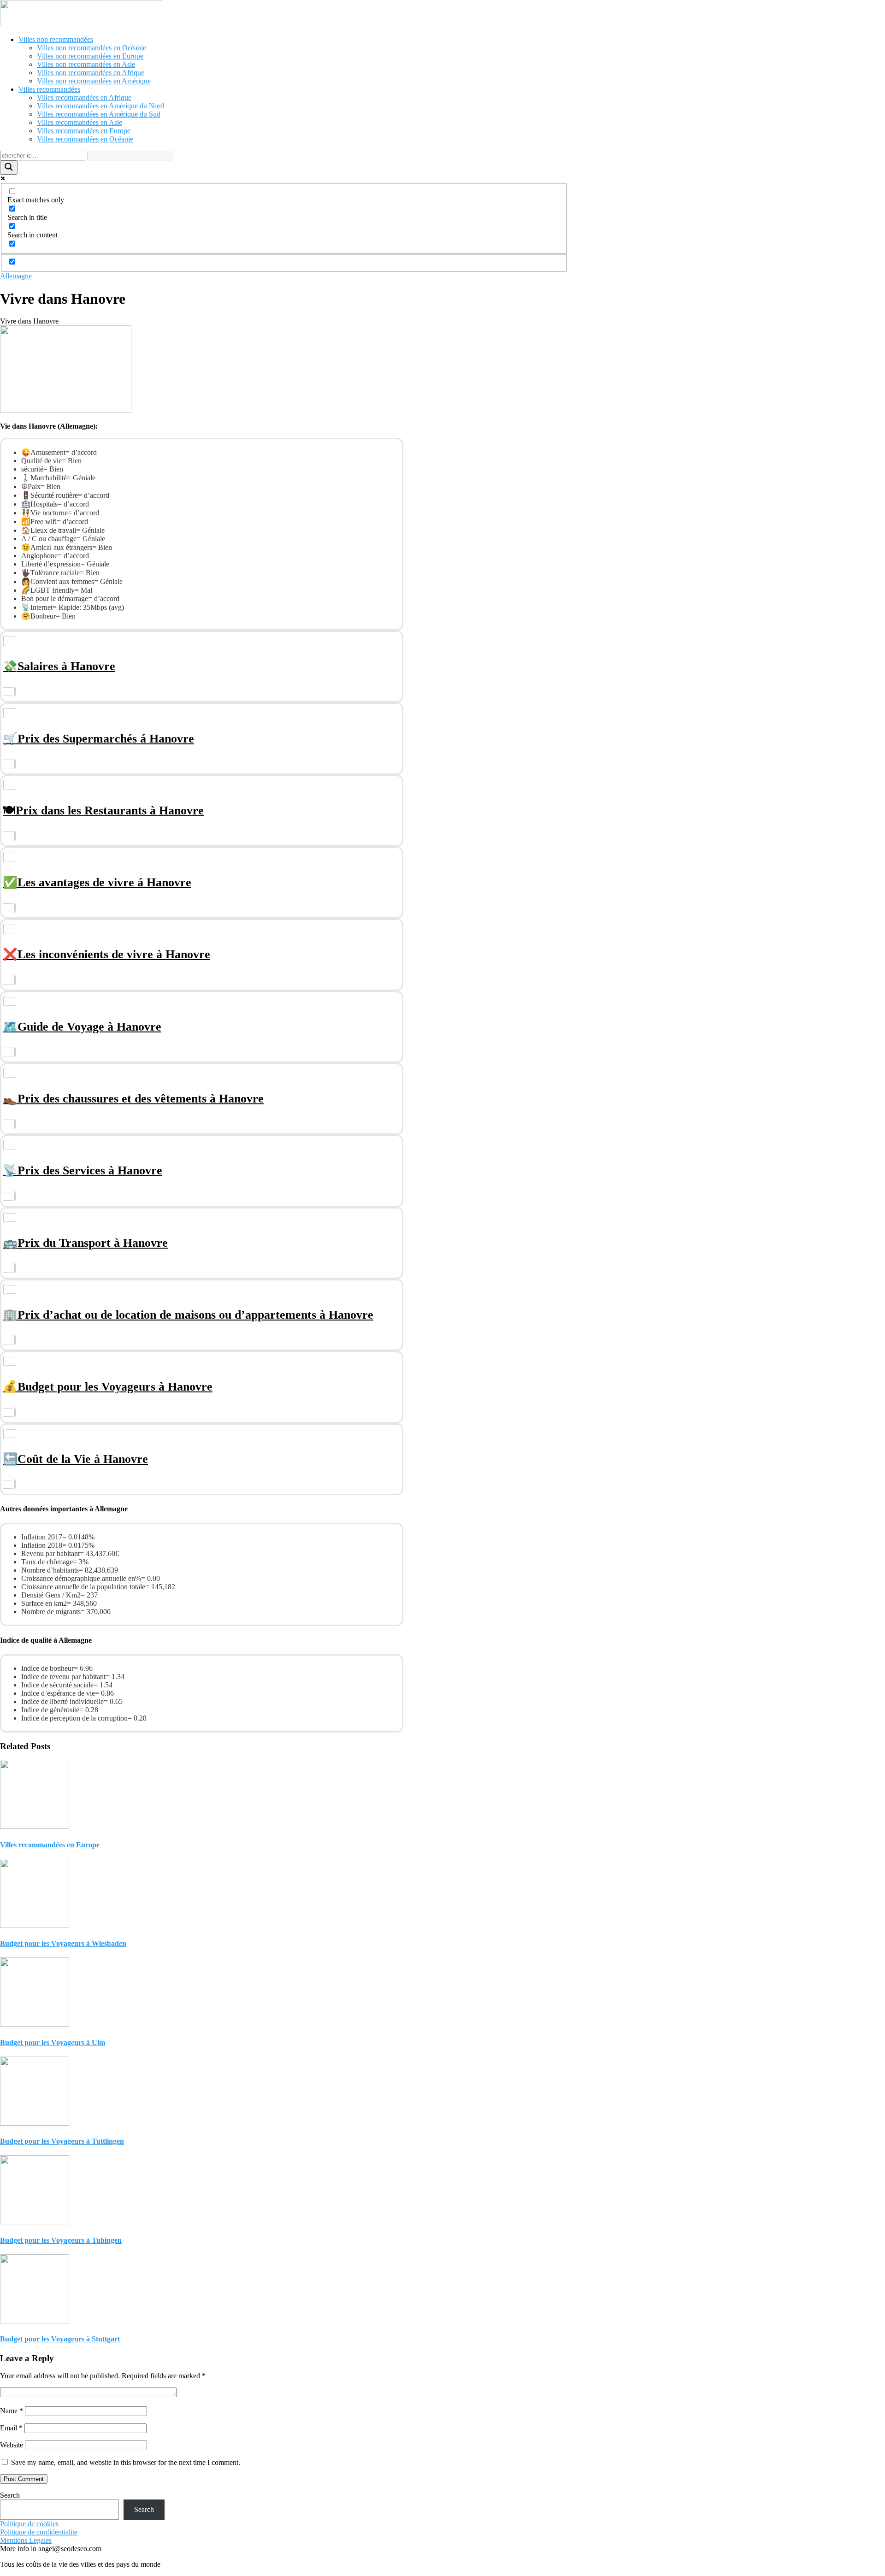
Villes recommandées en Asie (80, 122)
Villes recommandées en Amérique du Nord (100, 106)
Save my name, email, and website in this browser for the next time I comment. (126, 2462)
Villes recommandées (49, 89)
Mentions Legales (26, 2540)
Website (12, 2445)
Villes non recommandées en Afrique (91, 73)
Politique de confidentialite (39, 2532)
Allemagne (16, 276)
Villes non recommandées (56, 39)
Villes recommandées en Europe (84, 131)
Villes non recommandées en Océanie (91, 48)
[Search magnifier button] (9, 168)
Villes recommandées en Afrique (84, 97)
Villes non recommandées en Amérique (94, 81)
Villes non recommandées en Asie (86, 64)
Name (12, 2411)
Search (10, 2495)
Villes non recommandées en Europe (90, 56)
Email (11, 2428)
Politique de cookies (29, 2524)
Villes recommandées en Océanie (85, 139)
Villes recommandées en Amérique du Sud (99, 114)
